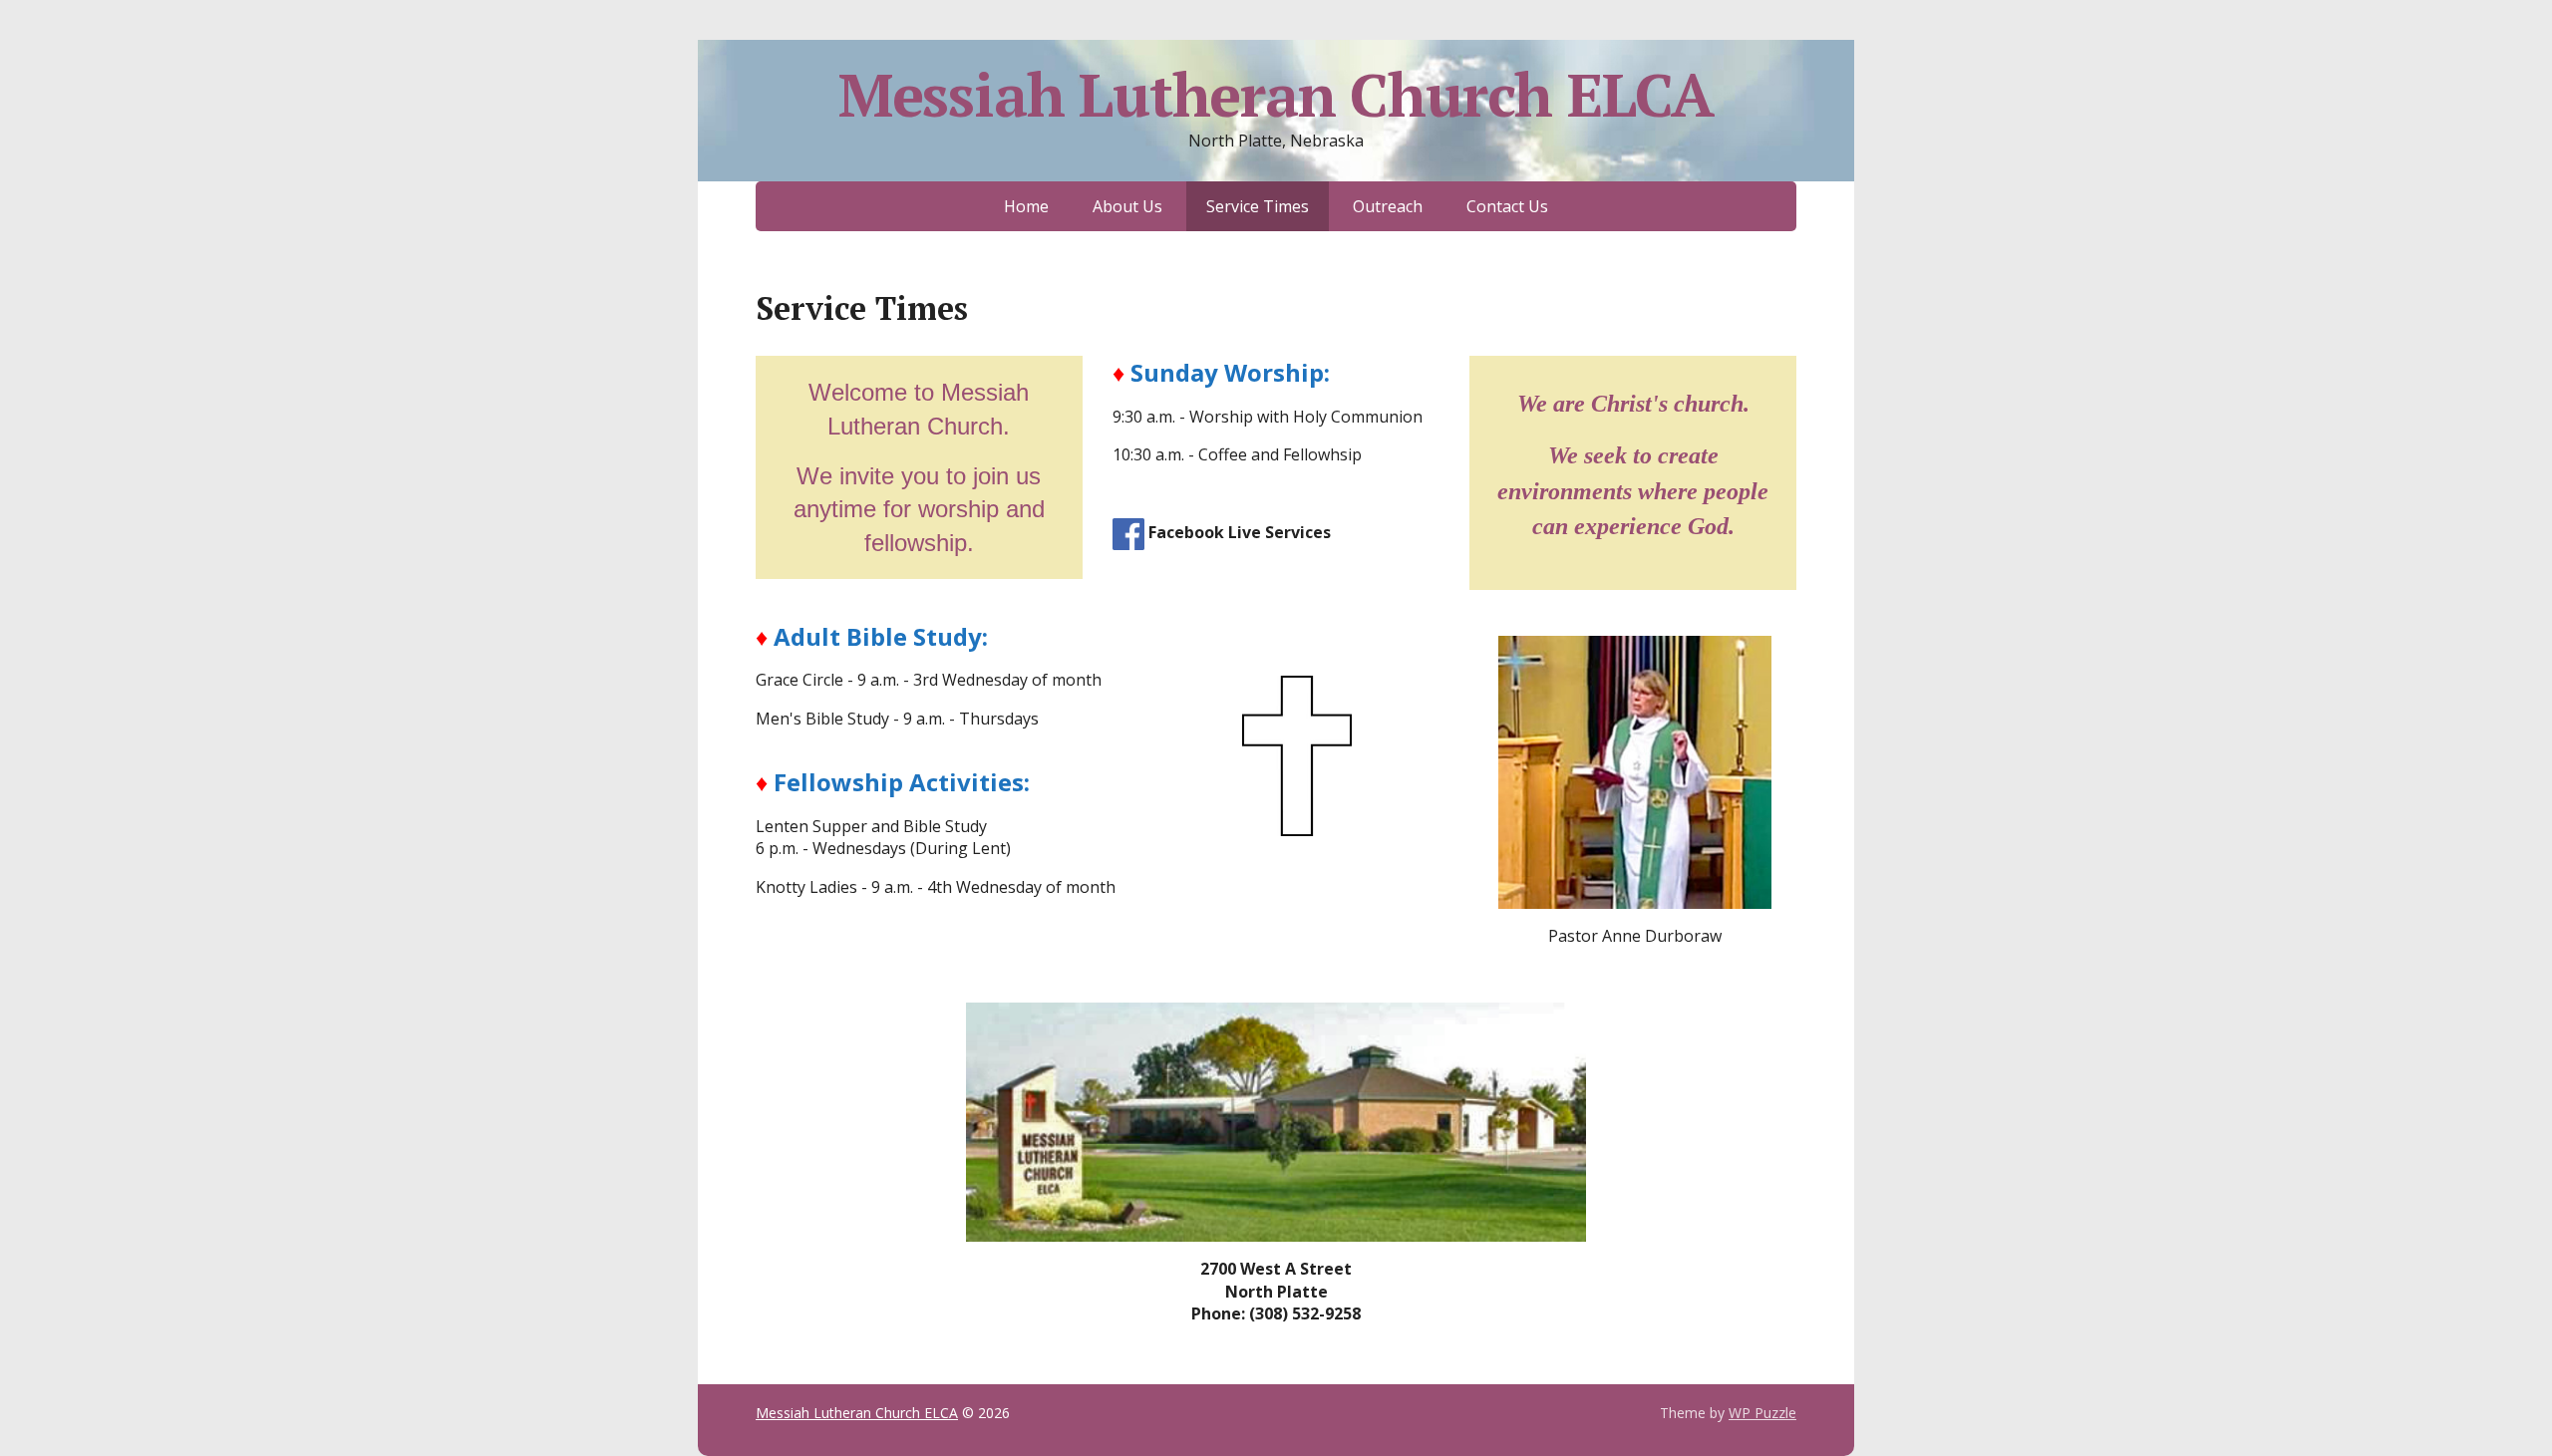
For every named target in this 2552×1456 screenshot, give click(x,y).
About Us (1127, 206)
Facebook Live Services (1240, 532)
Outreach (1388, 206)
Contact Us (1507, 206)
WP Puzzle (1762, 1413)
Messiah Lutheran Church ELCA (1276, 95)
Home (1026, 206)
